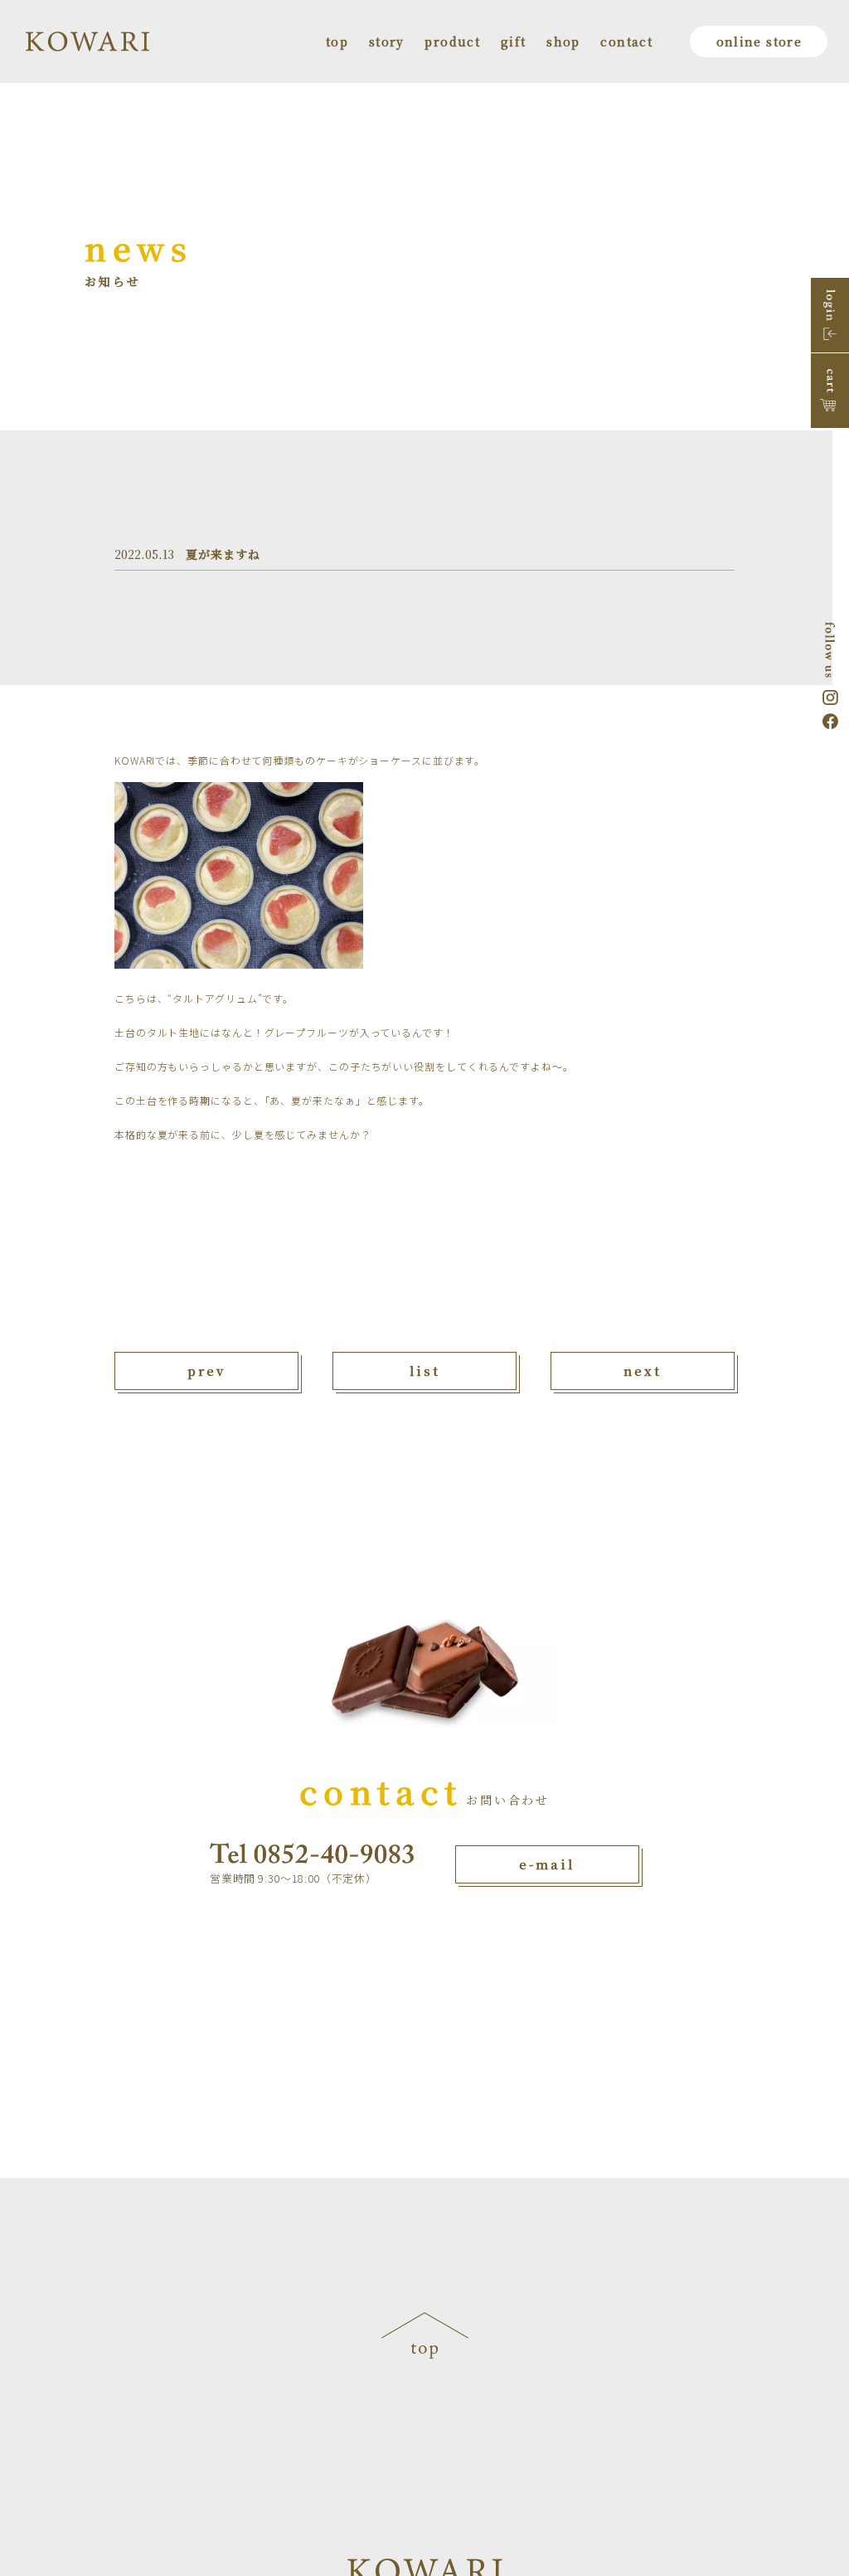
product (452, 41)
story (387, 41)
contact (626, 41)
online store (759, 41)
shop (563, 41)
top (337, 41)
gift (514, 41)
